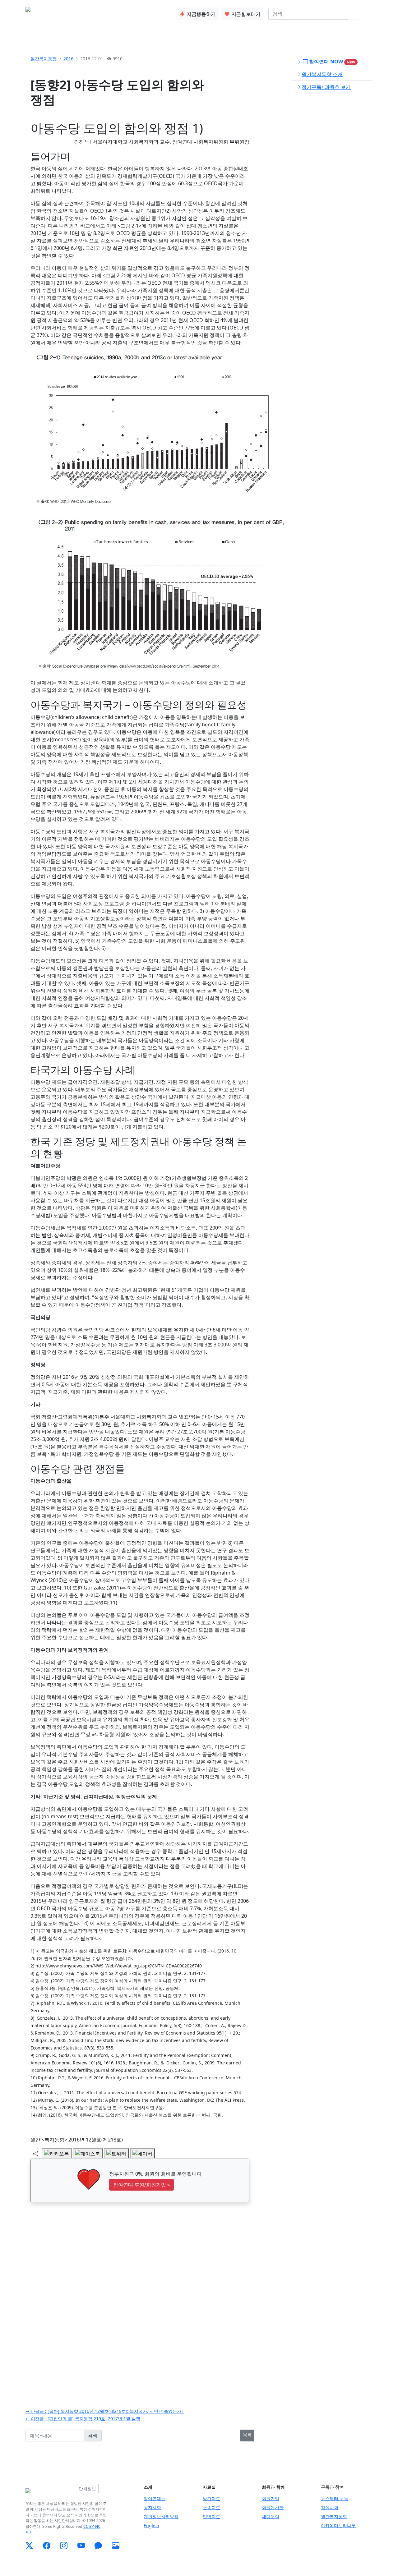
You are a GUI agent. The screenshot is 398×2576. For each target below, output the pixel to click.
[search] (354, 14)
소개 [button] (76, 12)
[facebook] (47, 2546)
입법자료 (211, 2516)
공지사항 (152, 2507)
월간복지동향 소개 (322, 74)
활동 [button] (96, 12)
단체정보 (87, 2489)
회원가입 (271, 2498)
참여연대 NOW (331, 62)
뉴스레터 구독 (335, 2498)
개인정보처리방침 (161, 2516)
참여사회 (330, 2507)
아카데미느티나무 (338, 2525)
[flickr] (116, 2546)
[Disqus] (140, 2298)
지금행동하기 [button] (201, 14)
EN (369, 14)
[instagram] (64, 2546)
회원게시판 (273, 2507)
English (151, 2525)
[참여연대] (49, 2491)
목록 (247, 2434)
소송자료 (211, 2507)
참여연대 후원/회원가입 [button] (141, 2185)
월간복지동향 (44, 59)
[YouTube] (81, 2546)
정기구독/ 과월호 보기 (326, 87)
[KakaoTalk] (98, 2546)
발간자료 (211, 2498)
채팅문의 (271, 2516)
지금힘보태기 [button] (245, 14)
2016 (68, 59)
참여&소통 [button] (123, 12)
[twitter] (29, 2546)
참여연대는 (155, 2498)
